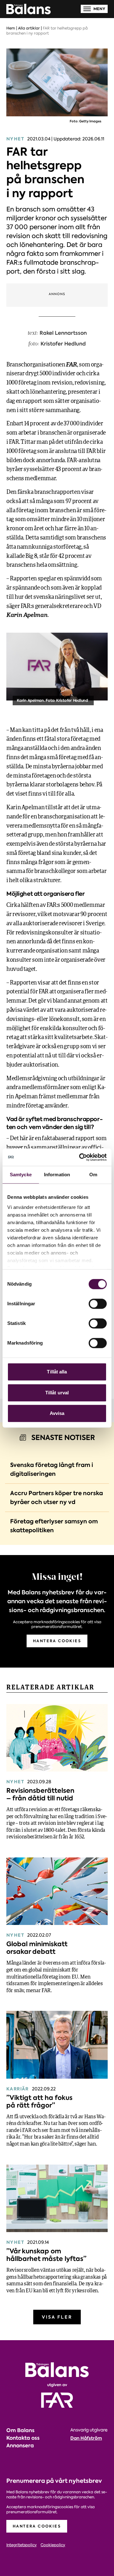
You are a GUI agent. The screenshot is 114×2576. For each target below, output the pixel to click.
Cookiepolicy (53, 2545)
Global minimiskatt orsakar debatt (37, 1948)
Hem (11, 28)
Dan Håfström (86, 2438)
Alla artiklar (29, 28)
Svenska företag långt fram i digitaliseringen (52, 1469)
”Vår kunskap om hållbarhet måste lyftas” (46, 2255)
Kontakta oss (23, 2438)
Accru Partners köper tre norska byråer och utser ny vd (57, 1498)
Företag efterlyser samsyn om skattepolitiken (54, 1526)
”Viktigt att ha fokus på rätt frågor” (39, 2101)
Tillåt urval (57, 1393)
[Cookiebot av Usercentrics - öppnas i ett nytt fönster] (80, 1157)
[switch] (98, 1304)
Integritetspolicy (22, 2545)
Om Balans (20, 2430)
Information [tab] (57, 1175)
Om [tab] (93, 1175)
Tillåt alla (57, 1372)
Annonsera (20, 2446)
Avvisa (57, 1413)
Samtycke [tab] (21, 1175)
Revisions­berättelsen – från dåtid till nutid (40, 1794)
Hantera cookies (57, 1641)
